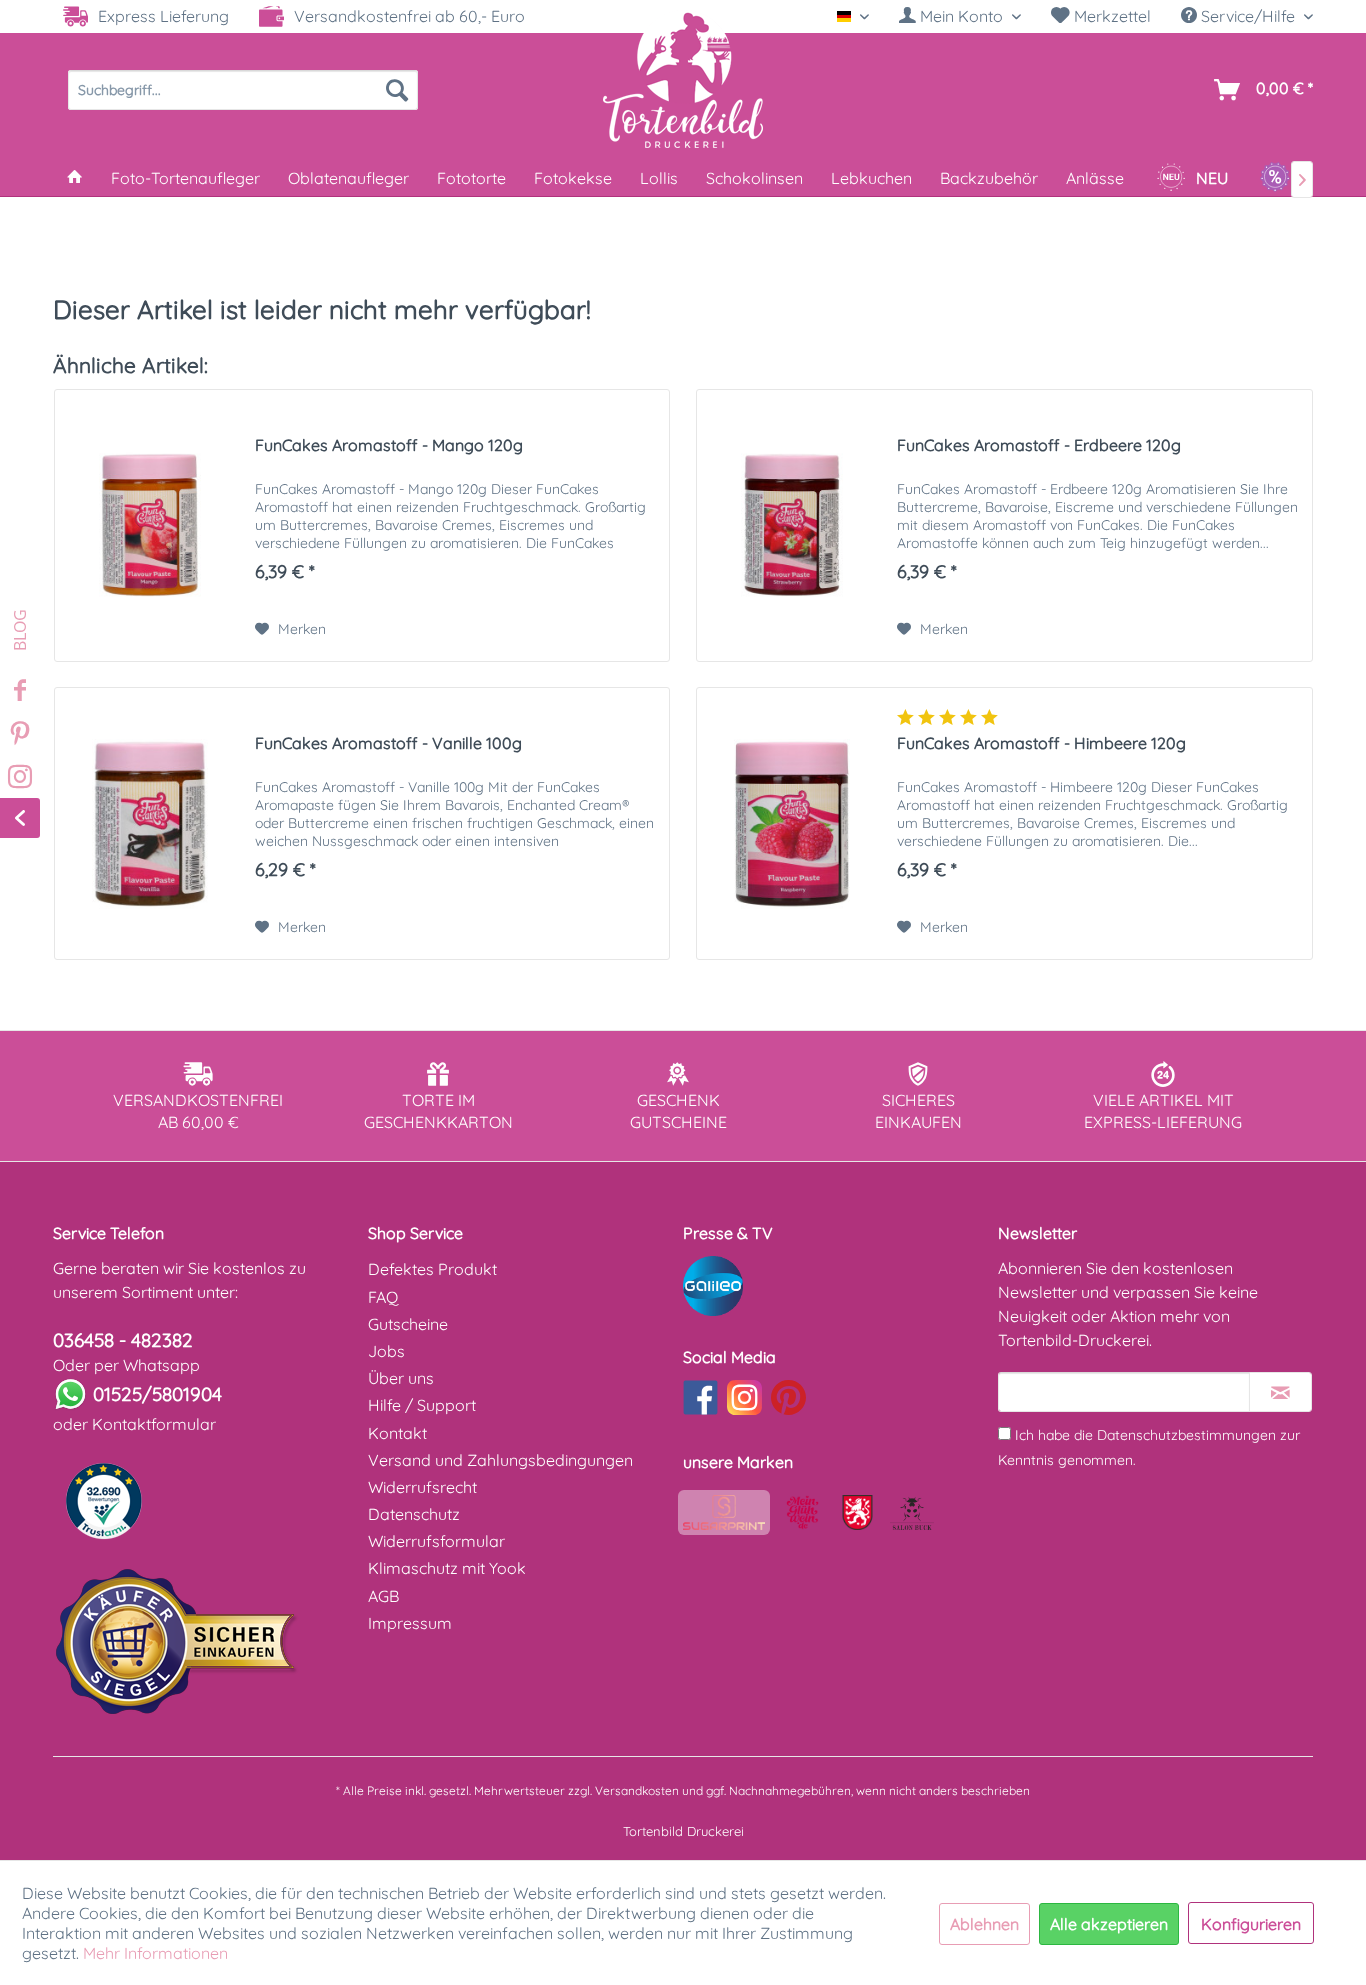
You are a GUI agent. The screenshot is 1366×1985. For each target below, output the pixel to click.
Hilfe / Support (422, 1405)
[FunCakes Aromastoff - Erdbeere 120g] (792, 525)
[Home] (75, 178)
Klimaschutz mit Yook (447, 1568)
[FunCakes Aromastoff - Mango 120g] (150, 525)
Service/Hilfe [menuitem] (1248, 16)
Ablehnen (984, 1924)
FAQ (383, 1297)
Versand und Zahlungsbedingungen (500, 1460)
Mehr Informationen (155, 1953)
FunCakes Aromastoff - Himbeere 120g (1041, 743)
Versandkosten (637, 1790)
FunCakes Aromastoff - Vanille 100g (388, 743)
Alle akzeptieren (1109, 1924)
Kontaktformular (154, 1424)
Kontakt (397, 1433)
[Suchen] (397, 90)
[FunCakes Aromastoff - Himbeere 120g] (792, 823)
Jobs (386, 1351)
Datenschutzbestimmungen (1186, 1435)
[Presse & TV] (835, 1286)
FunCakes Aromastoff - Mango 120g (389, 445)
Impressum (410, 1623)
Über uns (401, 1378)
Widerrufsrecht (422, 1487)
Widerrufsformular (436, 1541)
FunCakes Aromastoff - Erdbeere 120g (1039, 445)
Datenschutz (414, 1514)
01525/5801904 (157, 1394)
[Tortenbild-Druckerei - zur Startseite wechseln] (683, 79)
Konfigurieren (1251, 1924)
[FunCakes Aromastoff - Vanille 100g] (150, 823)
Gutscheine (408, 1324)
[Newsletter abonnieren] (1280, 1392)
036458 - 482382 (123, 1340)
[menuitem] (960, 16)
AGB (383, 1596)
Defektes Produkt (432, 1269)
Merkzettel (1110, 16)
